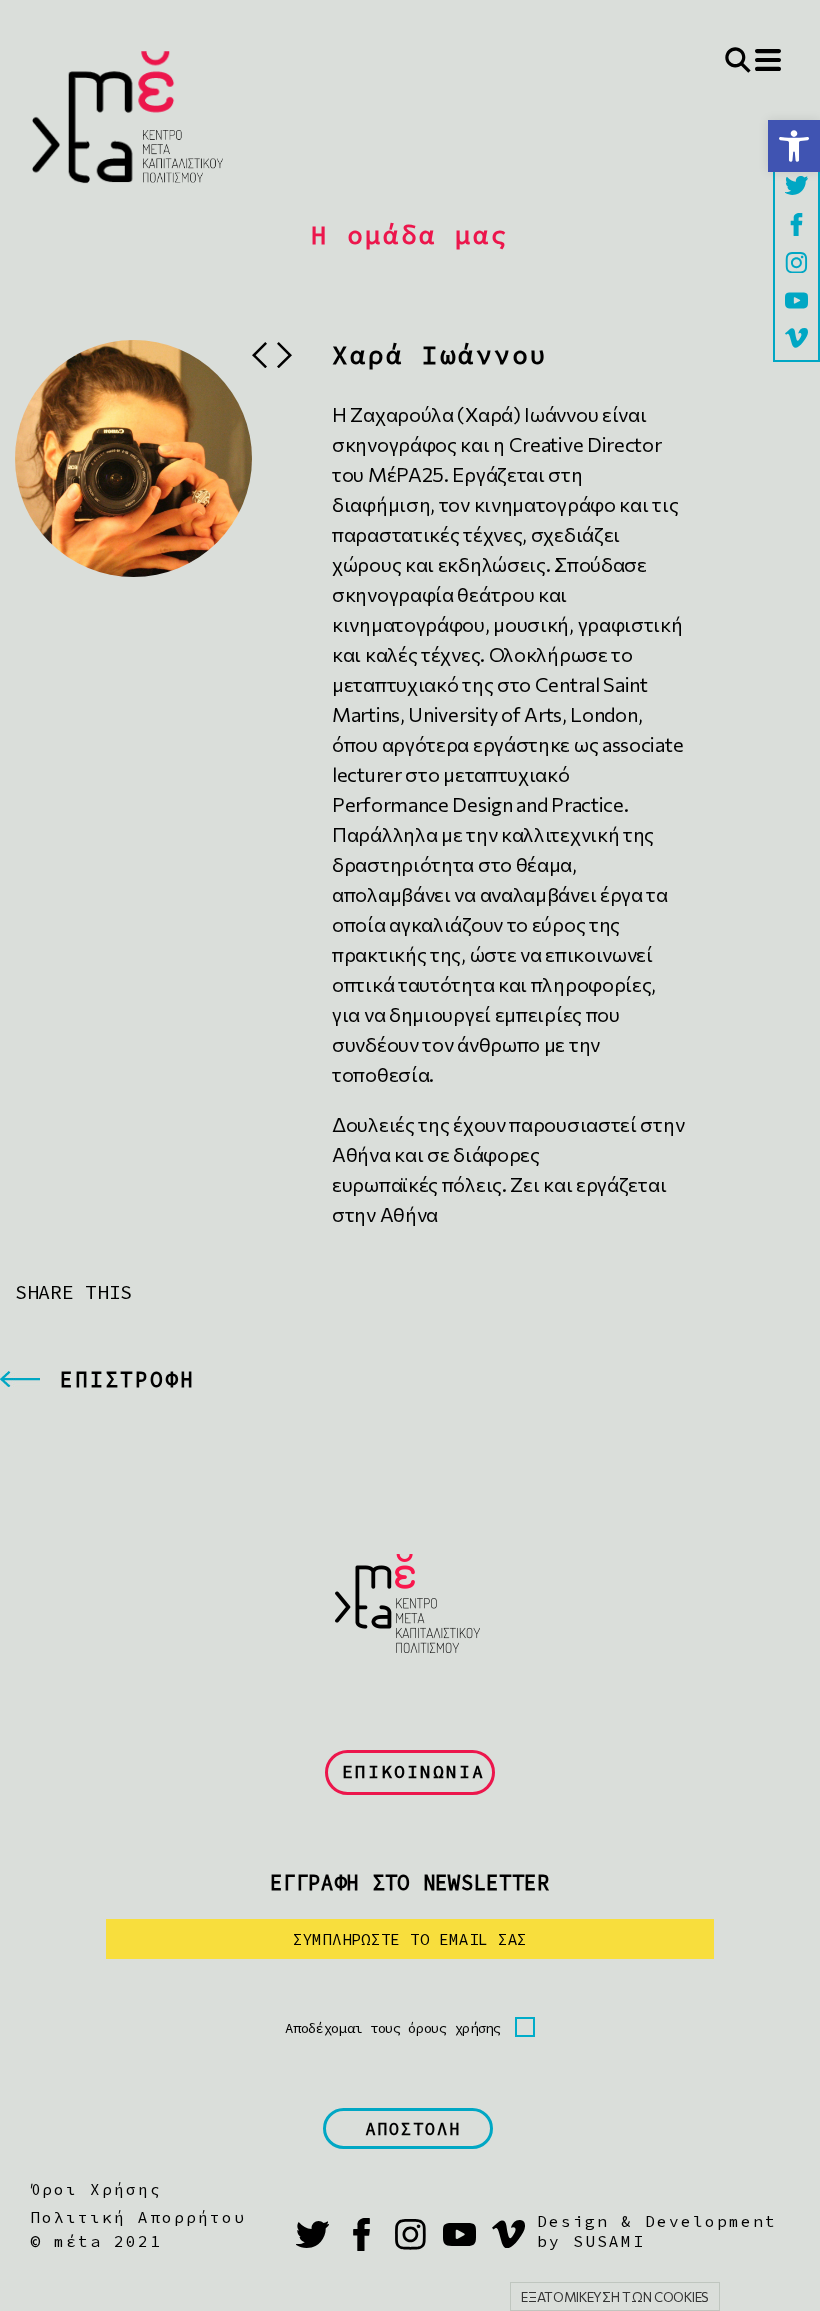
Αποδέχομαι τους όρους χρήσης (393, 2028)
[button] (794, 146)
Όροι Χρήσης (96, 2189)
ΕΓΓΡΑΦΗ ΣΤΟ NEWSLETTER (409, 1882)
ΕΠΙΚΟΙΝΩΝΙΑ (413, 1771)
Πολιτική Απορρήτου (138, 2217)
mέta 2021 (108, 2241)
